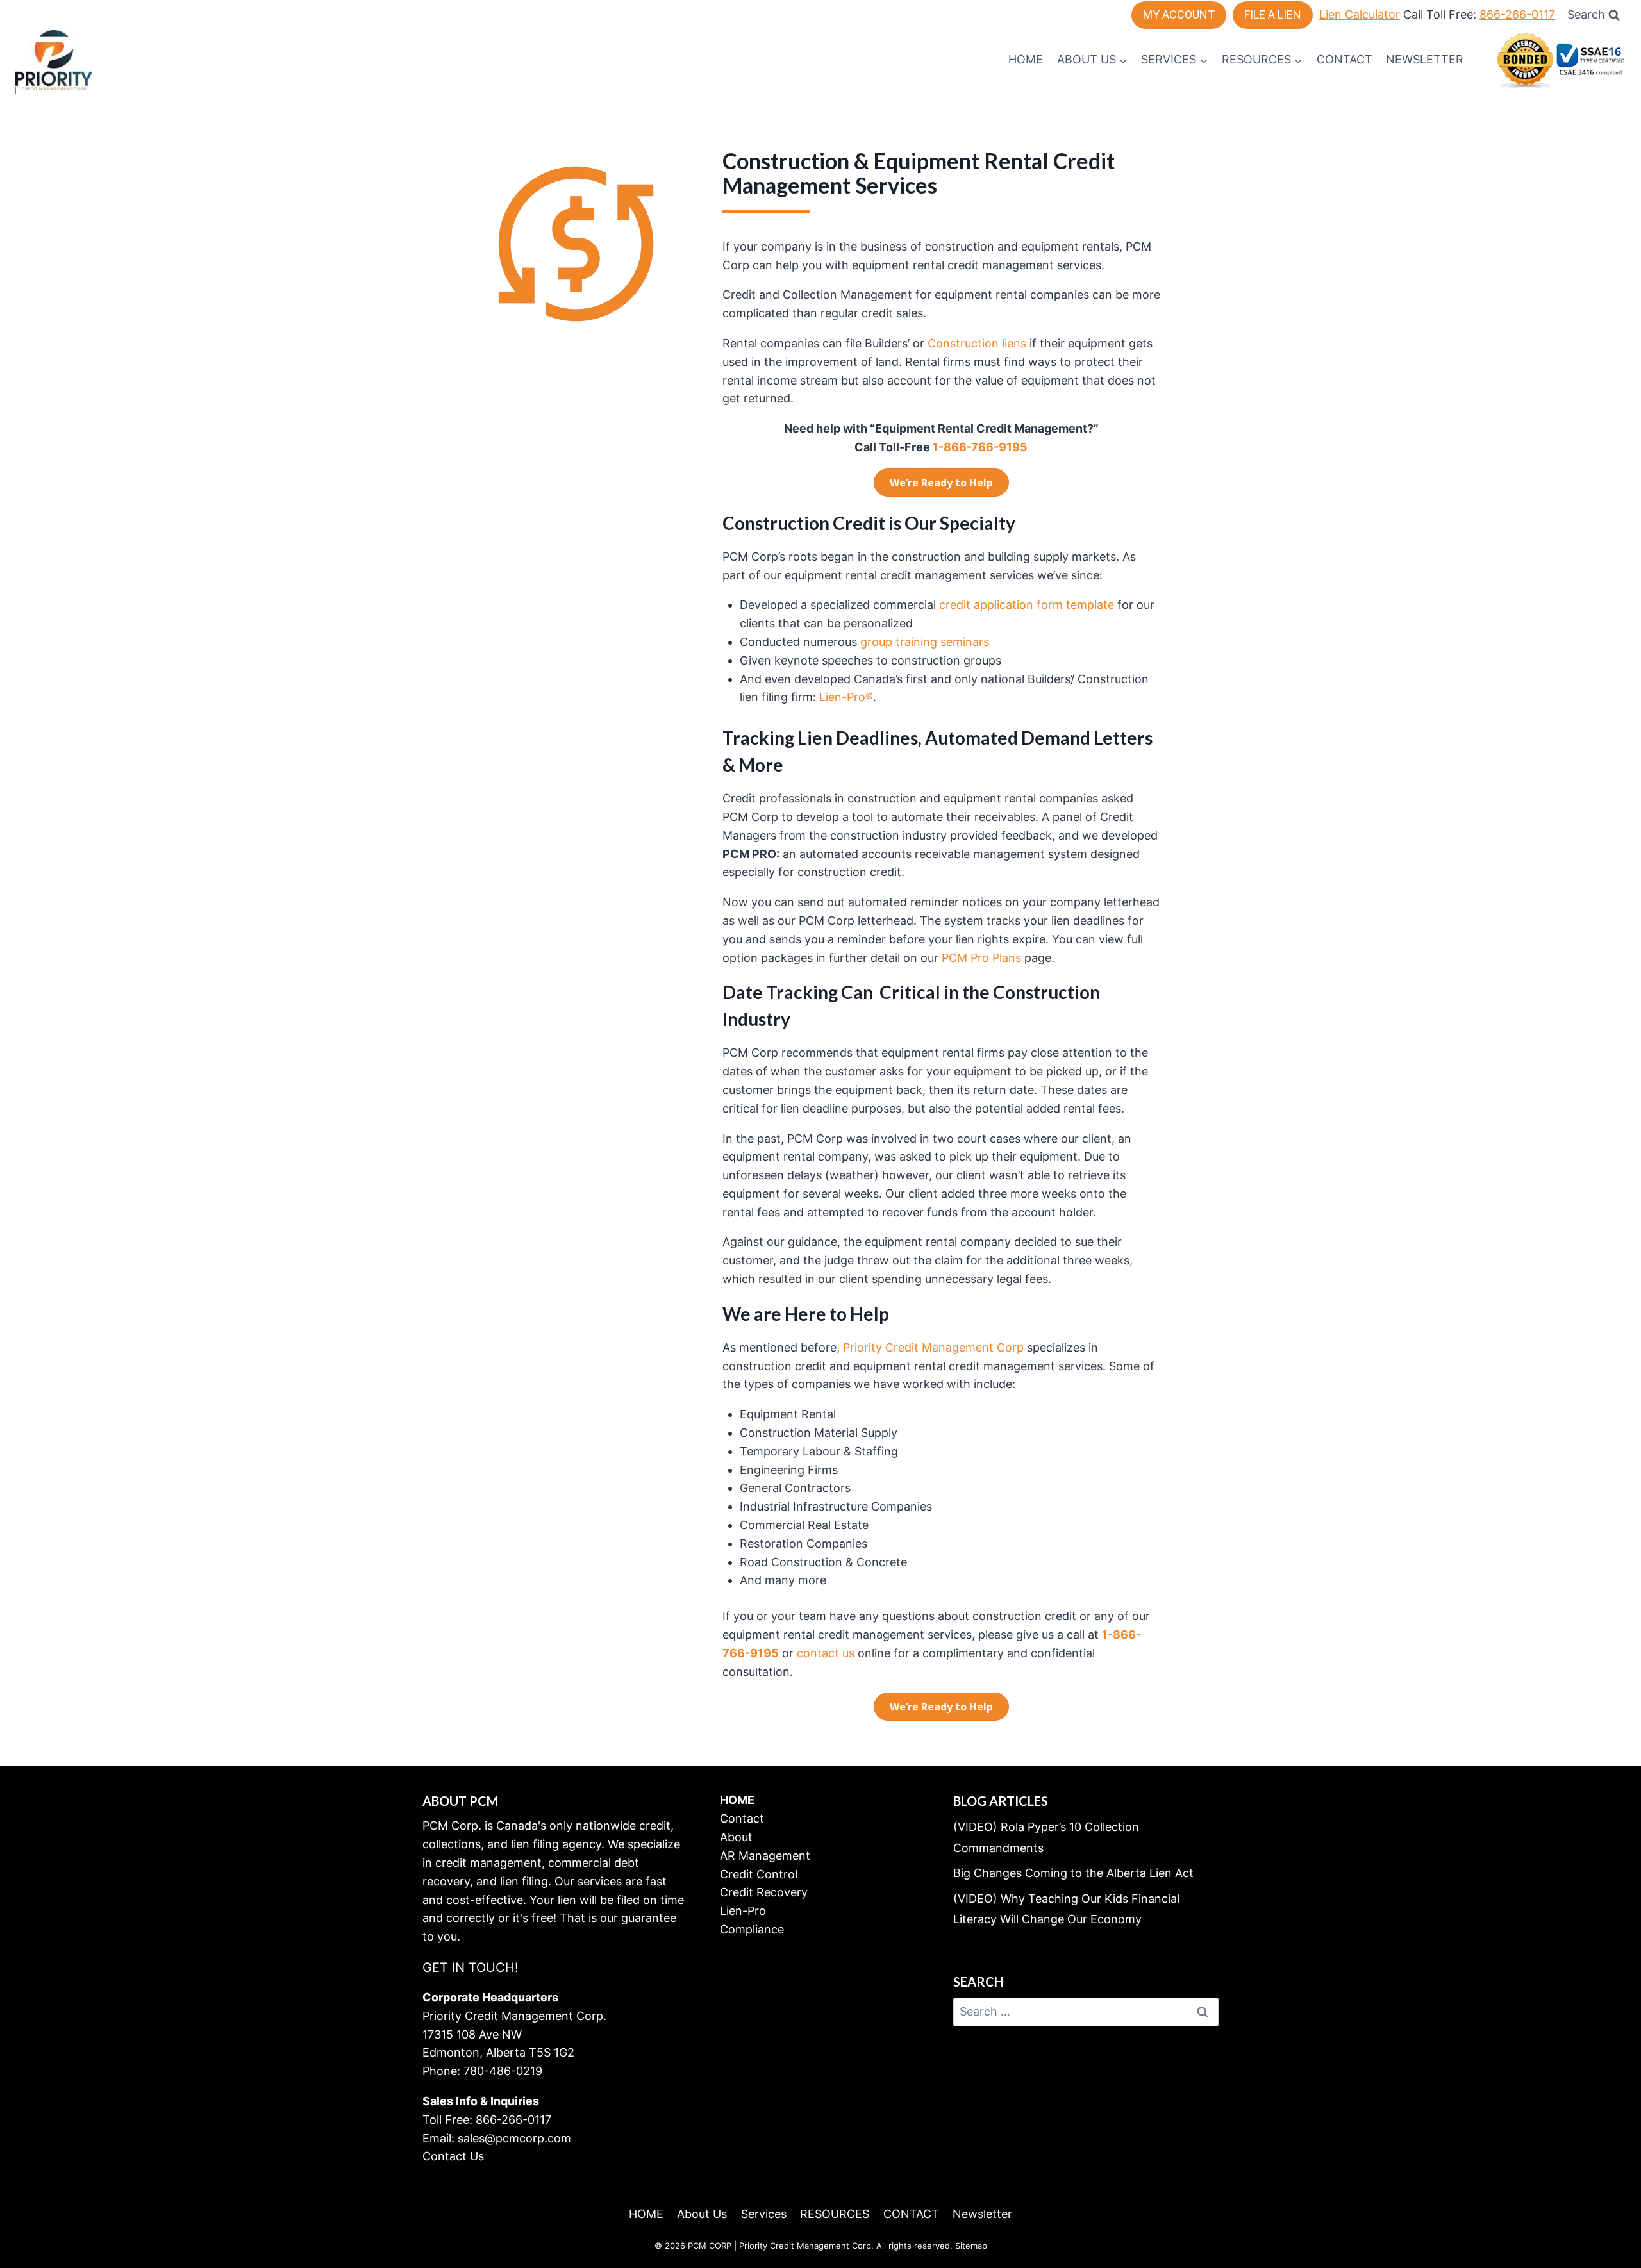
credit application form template (1027, 605)
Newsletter (1425, 59)
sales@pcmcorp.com (514, 2138)
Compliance (752, 1929)
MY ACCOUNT (1179, 14)
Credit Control (759, 1874)
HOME (1026, 59)
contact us (826, 1653)
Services (764, 2214)
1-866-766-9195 (980, 447)
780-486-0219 (503, 2071)
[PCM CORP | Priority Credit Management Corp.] (54, 60)
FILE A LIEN (1273, 14)
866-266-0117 (1517, 14)
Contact (742, 1818)
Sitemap (971, 2246)
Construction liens (977, 343)
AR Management (765, 1856)
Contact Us (453, 2156)
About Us (702, 2214)
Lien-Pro (743, 1911)
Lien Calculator (1360, 14)
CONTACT (1345, 59)
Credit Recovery (764, 1892)
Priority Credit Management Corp (933, 1347)
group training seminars (925, 642)
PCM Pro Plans (981, 958)
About (736, 1837)
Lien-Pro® (845, 697)
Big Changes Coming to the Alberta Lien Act (1073, 1873)
